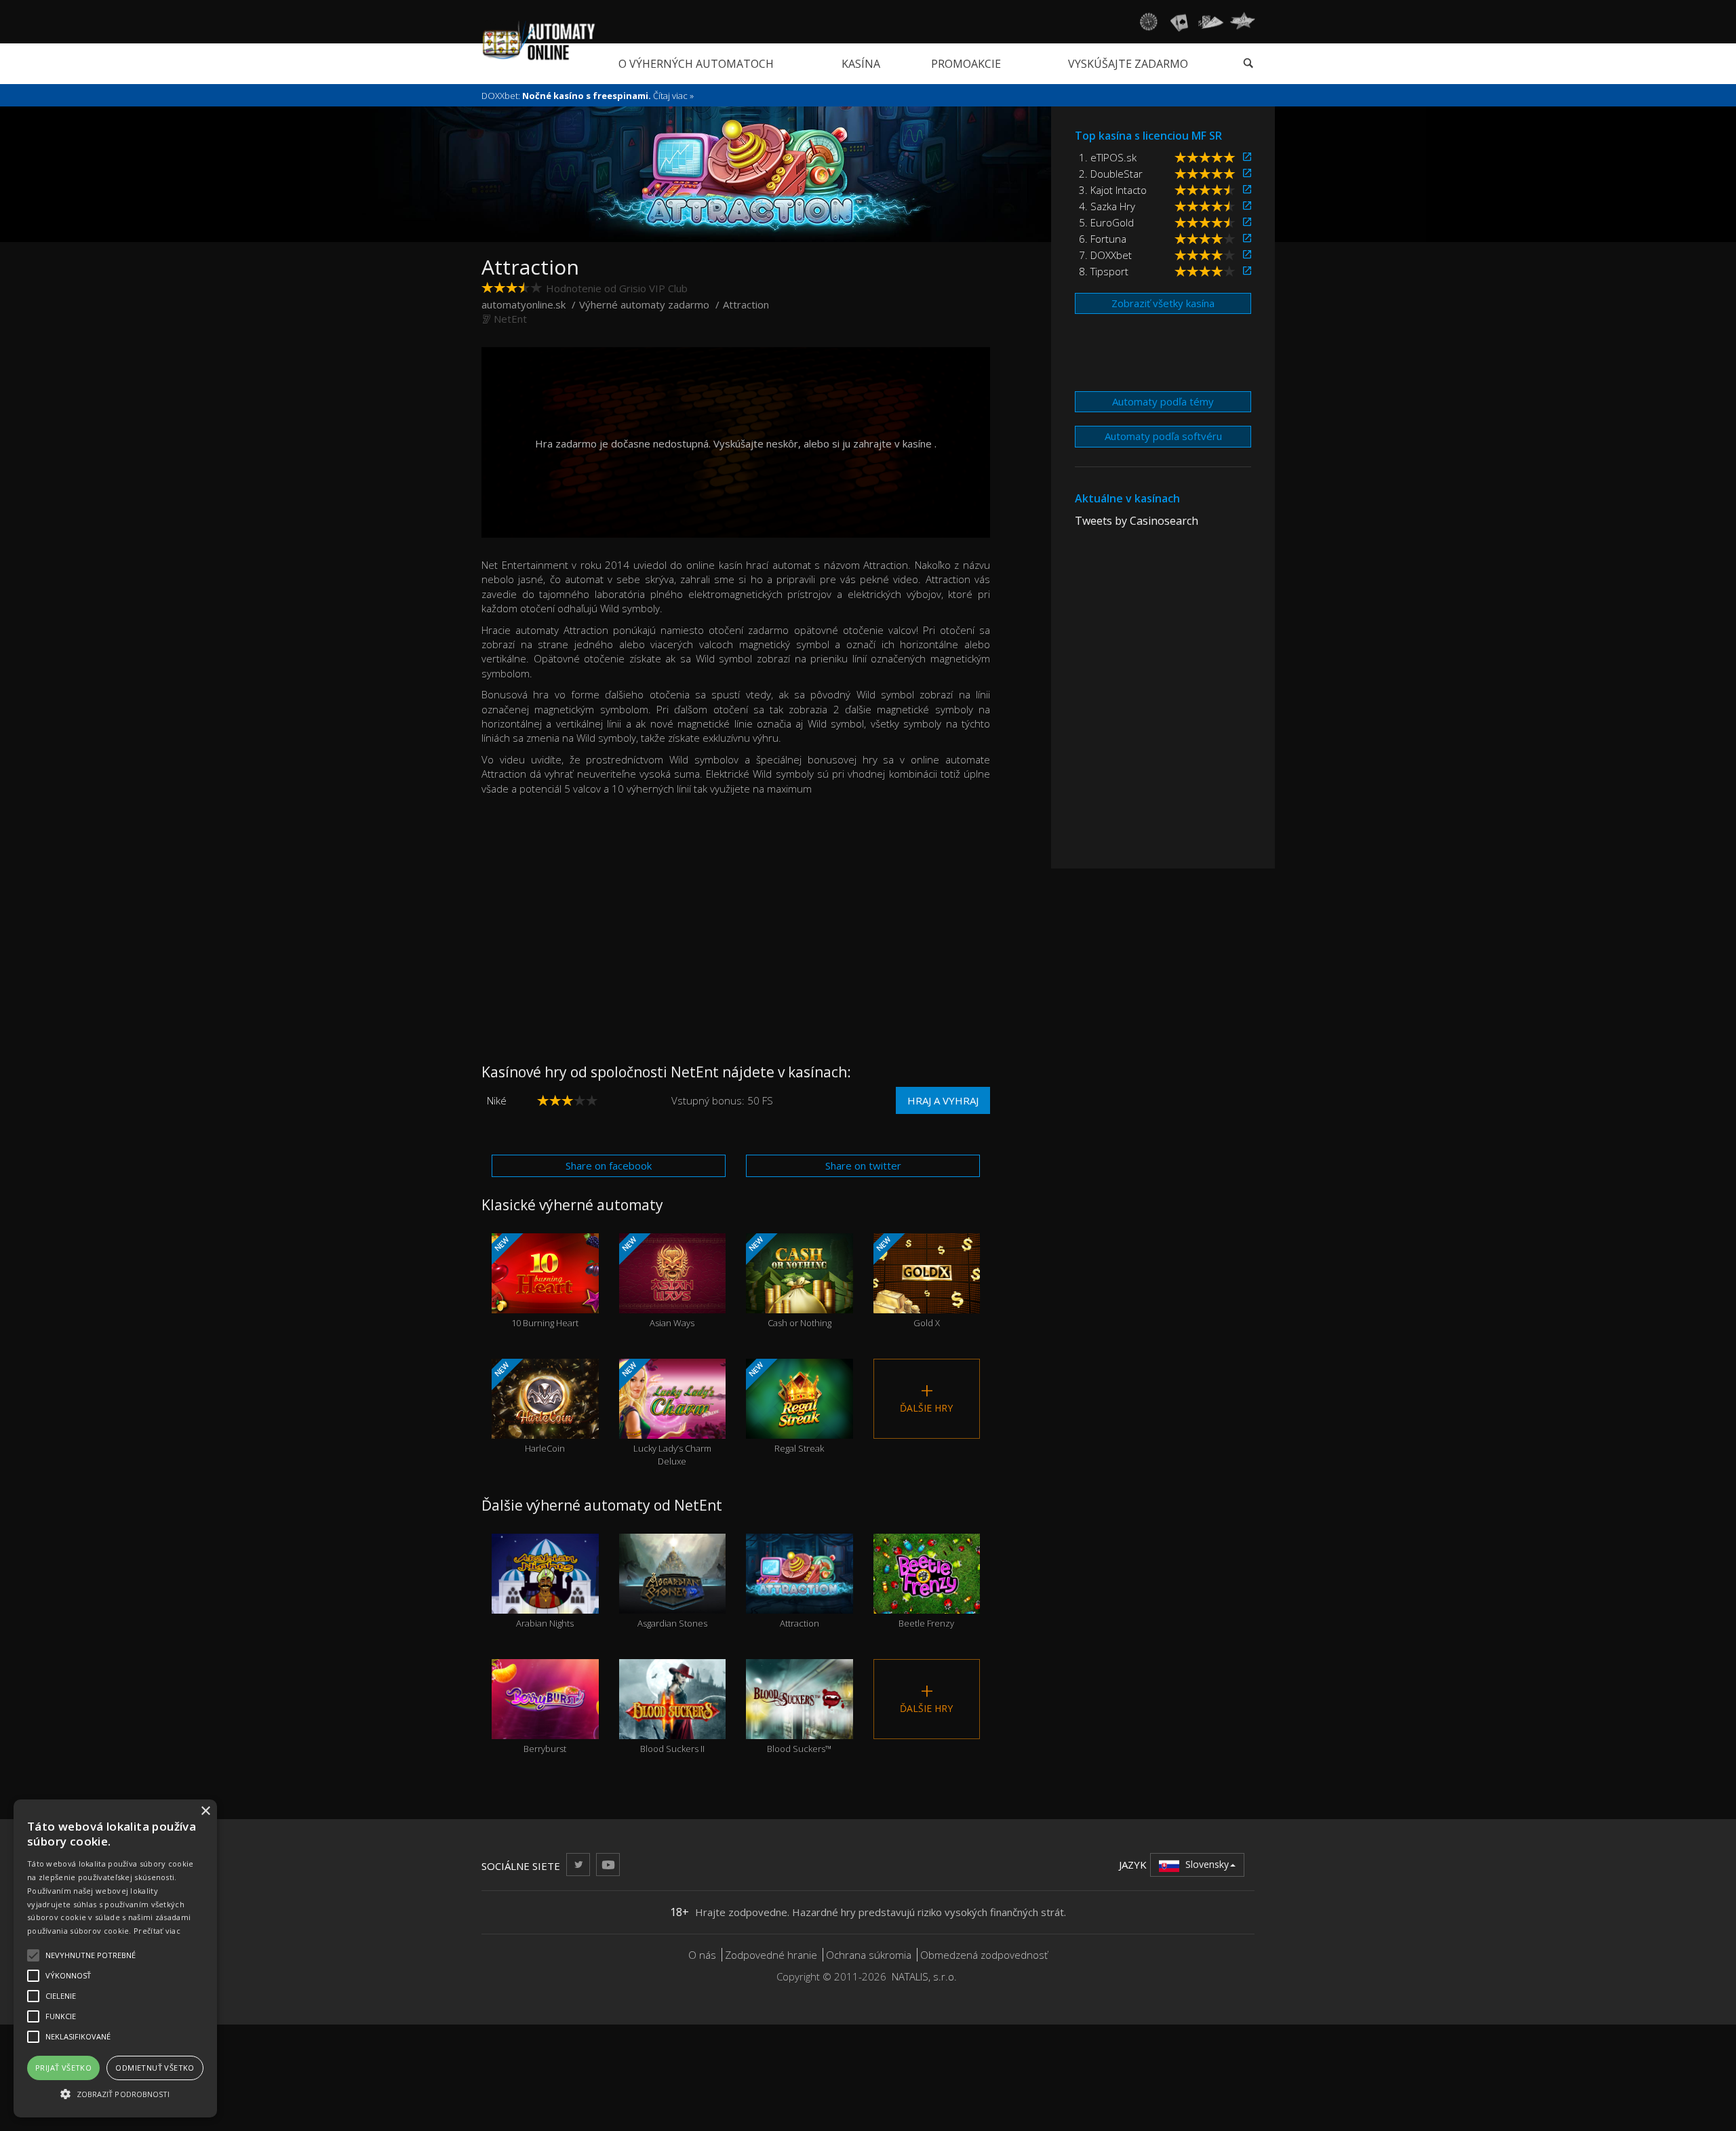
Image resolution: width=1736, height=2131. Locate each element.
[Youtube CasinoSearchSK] (608, 1864)
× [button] (205, 1811)
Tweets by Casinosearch (1137, 521)
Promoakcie (966, 64)
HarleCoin (529, 1407)
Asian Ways (657, 1282)
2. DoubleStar (1111, 174)
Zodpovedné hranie (771, 1955)
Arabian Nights (545, 1599)
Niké (497, 1100)
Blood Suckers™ (799, 1725)
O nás (702, 1955)
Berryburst (545, 1725)
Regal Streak (785, 1407)
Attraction (800, 1599)
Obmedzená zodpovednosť (984, 1955)
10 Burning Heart (535, 1282)
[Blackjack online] (1179, 22)
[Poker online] (1211, 22)
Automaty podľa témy (1163, 401)
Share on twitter (863, 1166)
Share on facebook (609, 1166)
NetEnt (510, 319)
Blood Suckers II (672, 1725)
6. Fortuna (1103, 239)
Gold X (906, 1282)
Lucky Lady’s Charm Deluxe (665, 1414)
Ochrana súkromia (869, 1955)
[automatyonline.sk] (539, 40)
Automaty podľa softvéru (1163, 436)
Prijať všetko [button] (63, 2068)
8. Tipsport (1104, 271)
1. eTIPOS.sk (1108, 157)
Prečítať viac (157, 1931)
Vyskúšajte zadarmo (1128, 64)
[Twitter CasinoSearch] (578, 1864)
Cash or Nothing (789, 1282)
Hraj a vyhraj (943, 1100)
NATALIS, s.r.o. (924, 1976)
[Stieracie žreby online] (1242, 22)
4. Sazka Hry (1107, 206)
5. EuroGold (1106, 222)
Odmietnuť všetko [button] (155, 2068)
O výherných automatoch (696, 64)
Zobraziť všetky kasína (1163, 303)
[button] (115, 2093)
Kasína (861, 64)
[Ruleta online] (1148, 22)
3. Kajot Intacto (1113, 190)
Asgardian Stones (672, 1599)
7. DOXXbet (1105, 255)
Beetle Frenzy (926, 1599)
